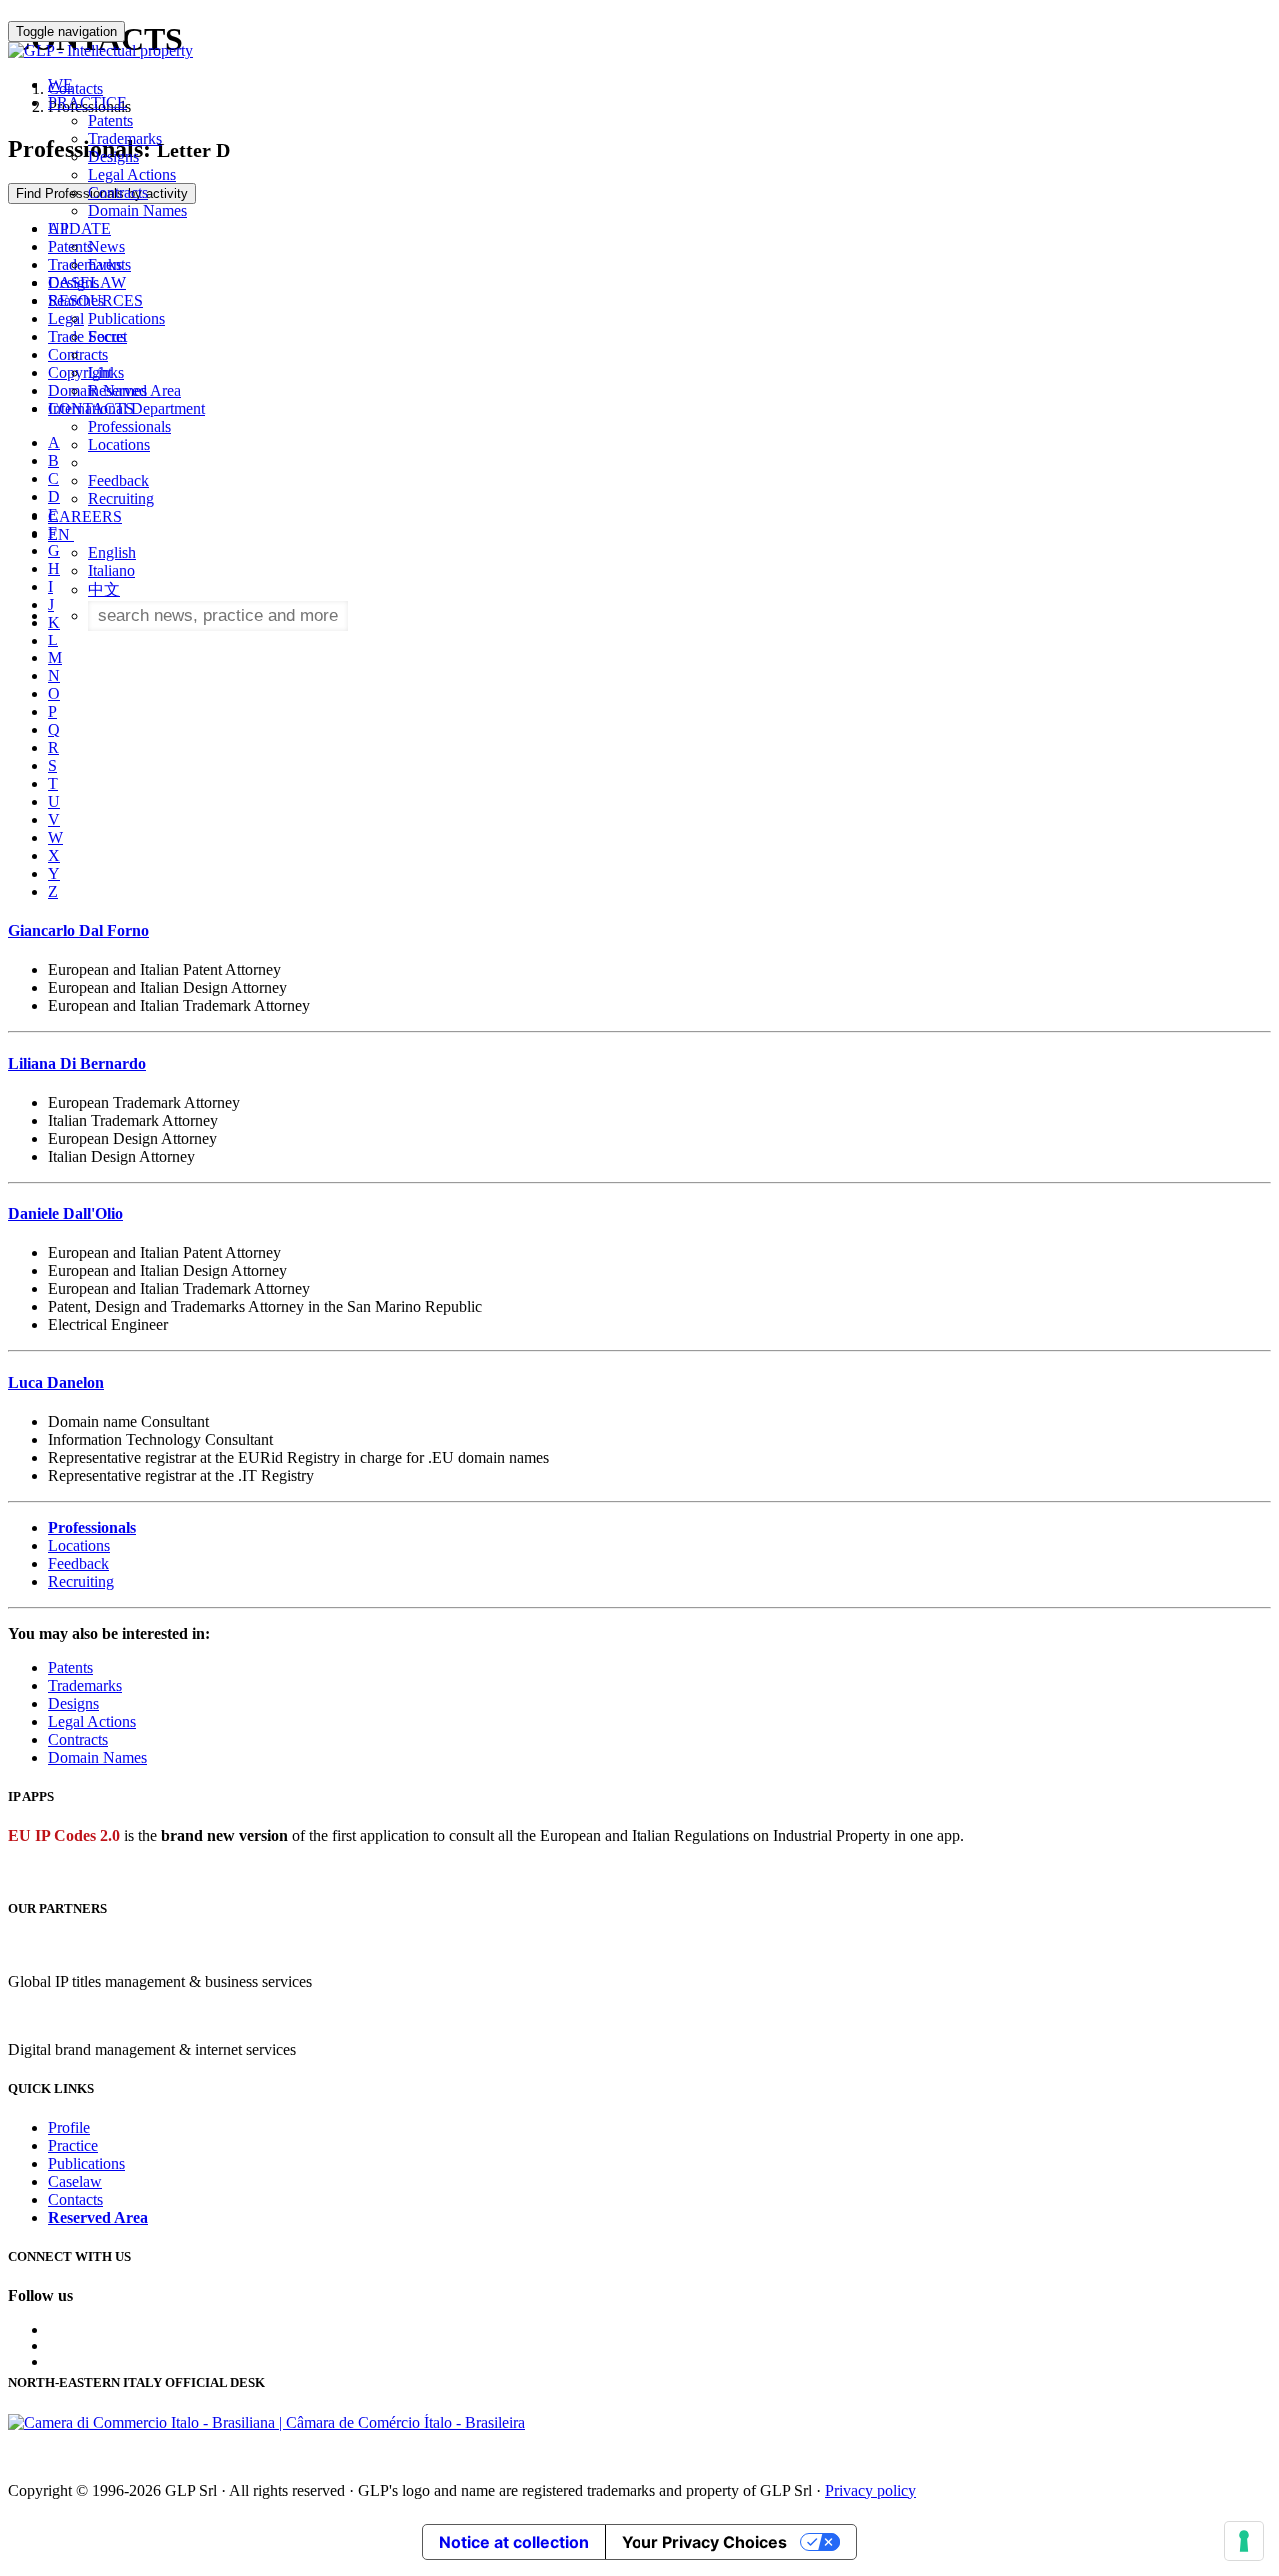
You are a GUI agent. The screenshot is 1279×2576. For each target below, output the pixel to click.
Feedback (118, 480)
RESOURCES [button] (95, 300)
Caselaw (75, 2182)
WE (60, 84)
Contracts (118, 192)
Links (106, 372)
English (112, 552)
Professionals (129, 426)
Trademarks (125, 138)
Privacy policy (871, 2491)
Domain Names (137, 210)
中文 (104, 589)
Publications (126, 318)
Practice (73, 2146)
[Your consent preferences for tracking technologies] (1244, 2541)
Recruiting (121, 498)
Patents (110, 120)
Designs (113, 156)
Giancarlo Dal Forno (78, 931)
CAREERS (85, 516)
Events (109, 264)
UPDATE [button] (79, 228)
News (106, 246)
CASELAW (87, 282)
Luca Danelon (56, 1382)
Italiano (111, 570)
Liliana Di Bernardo (77, 1064)
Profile (69, 2128)
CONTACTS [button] (91, 408)
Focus (107, 336)
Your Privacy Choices (704, 2542)
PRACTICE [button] (87, 102)
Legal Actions (132, 174)
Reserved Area (134, 390)
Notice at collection (514, 2542)
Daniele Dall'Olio (65, 1214)
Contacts (75, 2200)
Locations (119, 444)
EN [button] (61, 534)
